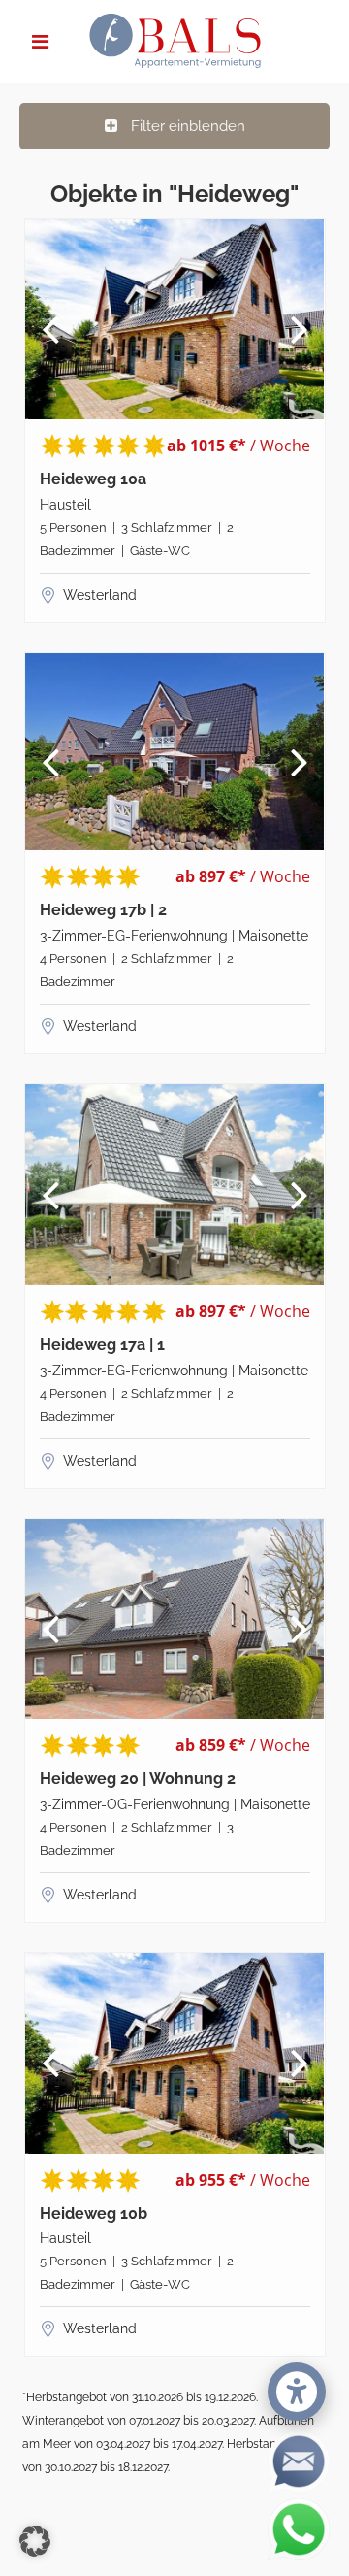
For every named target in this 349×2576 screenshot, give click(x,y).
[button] (35, 2541)
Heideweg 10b (94, 2214)
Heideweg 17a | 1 (102, 1345)
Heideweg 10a (93, 479)
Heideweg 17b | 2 (103, 910)
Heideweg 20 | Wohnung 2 (138, 1779)
